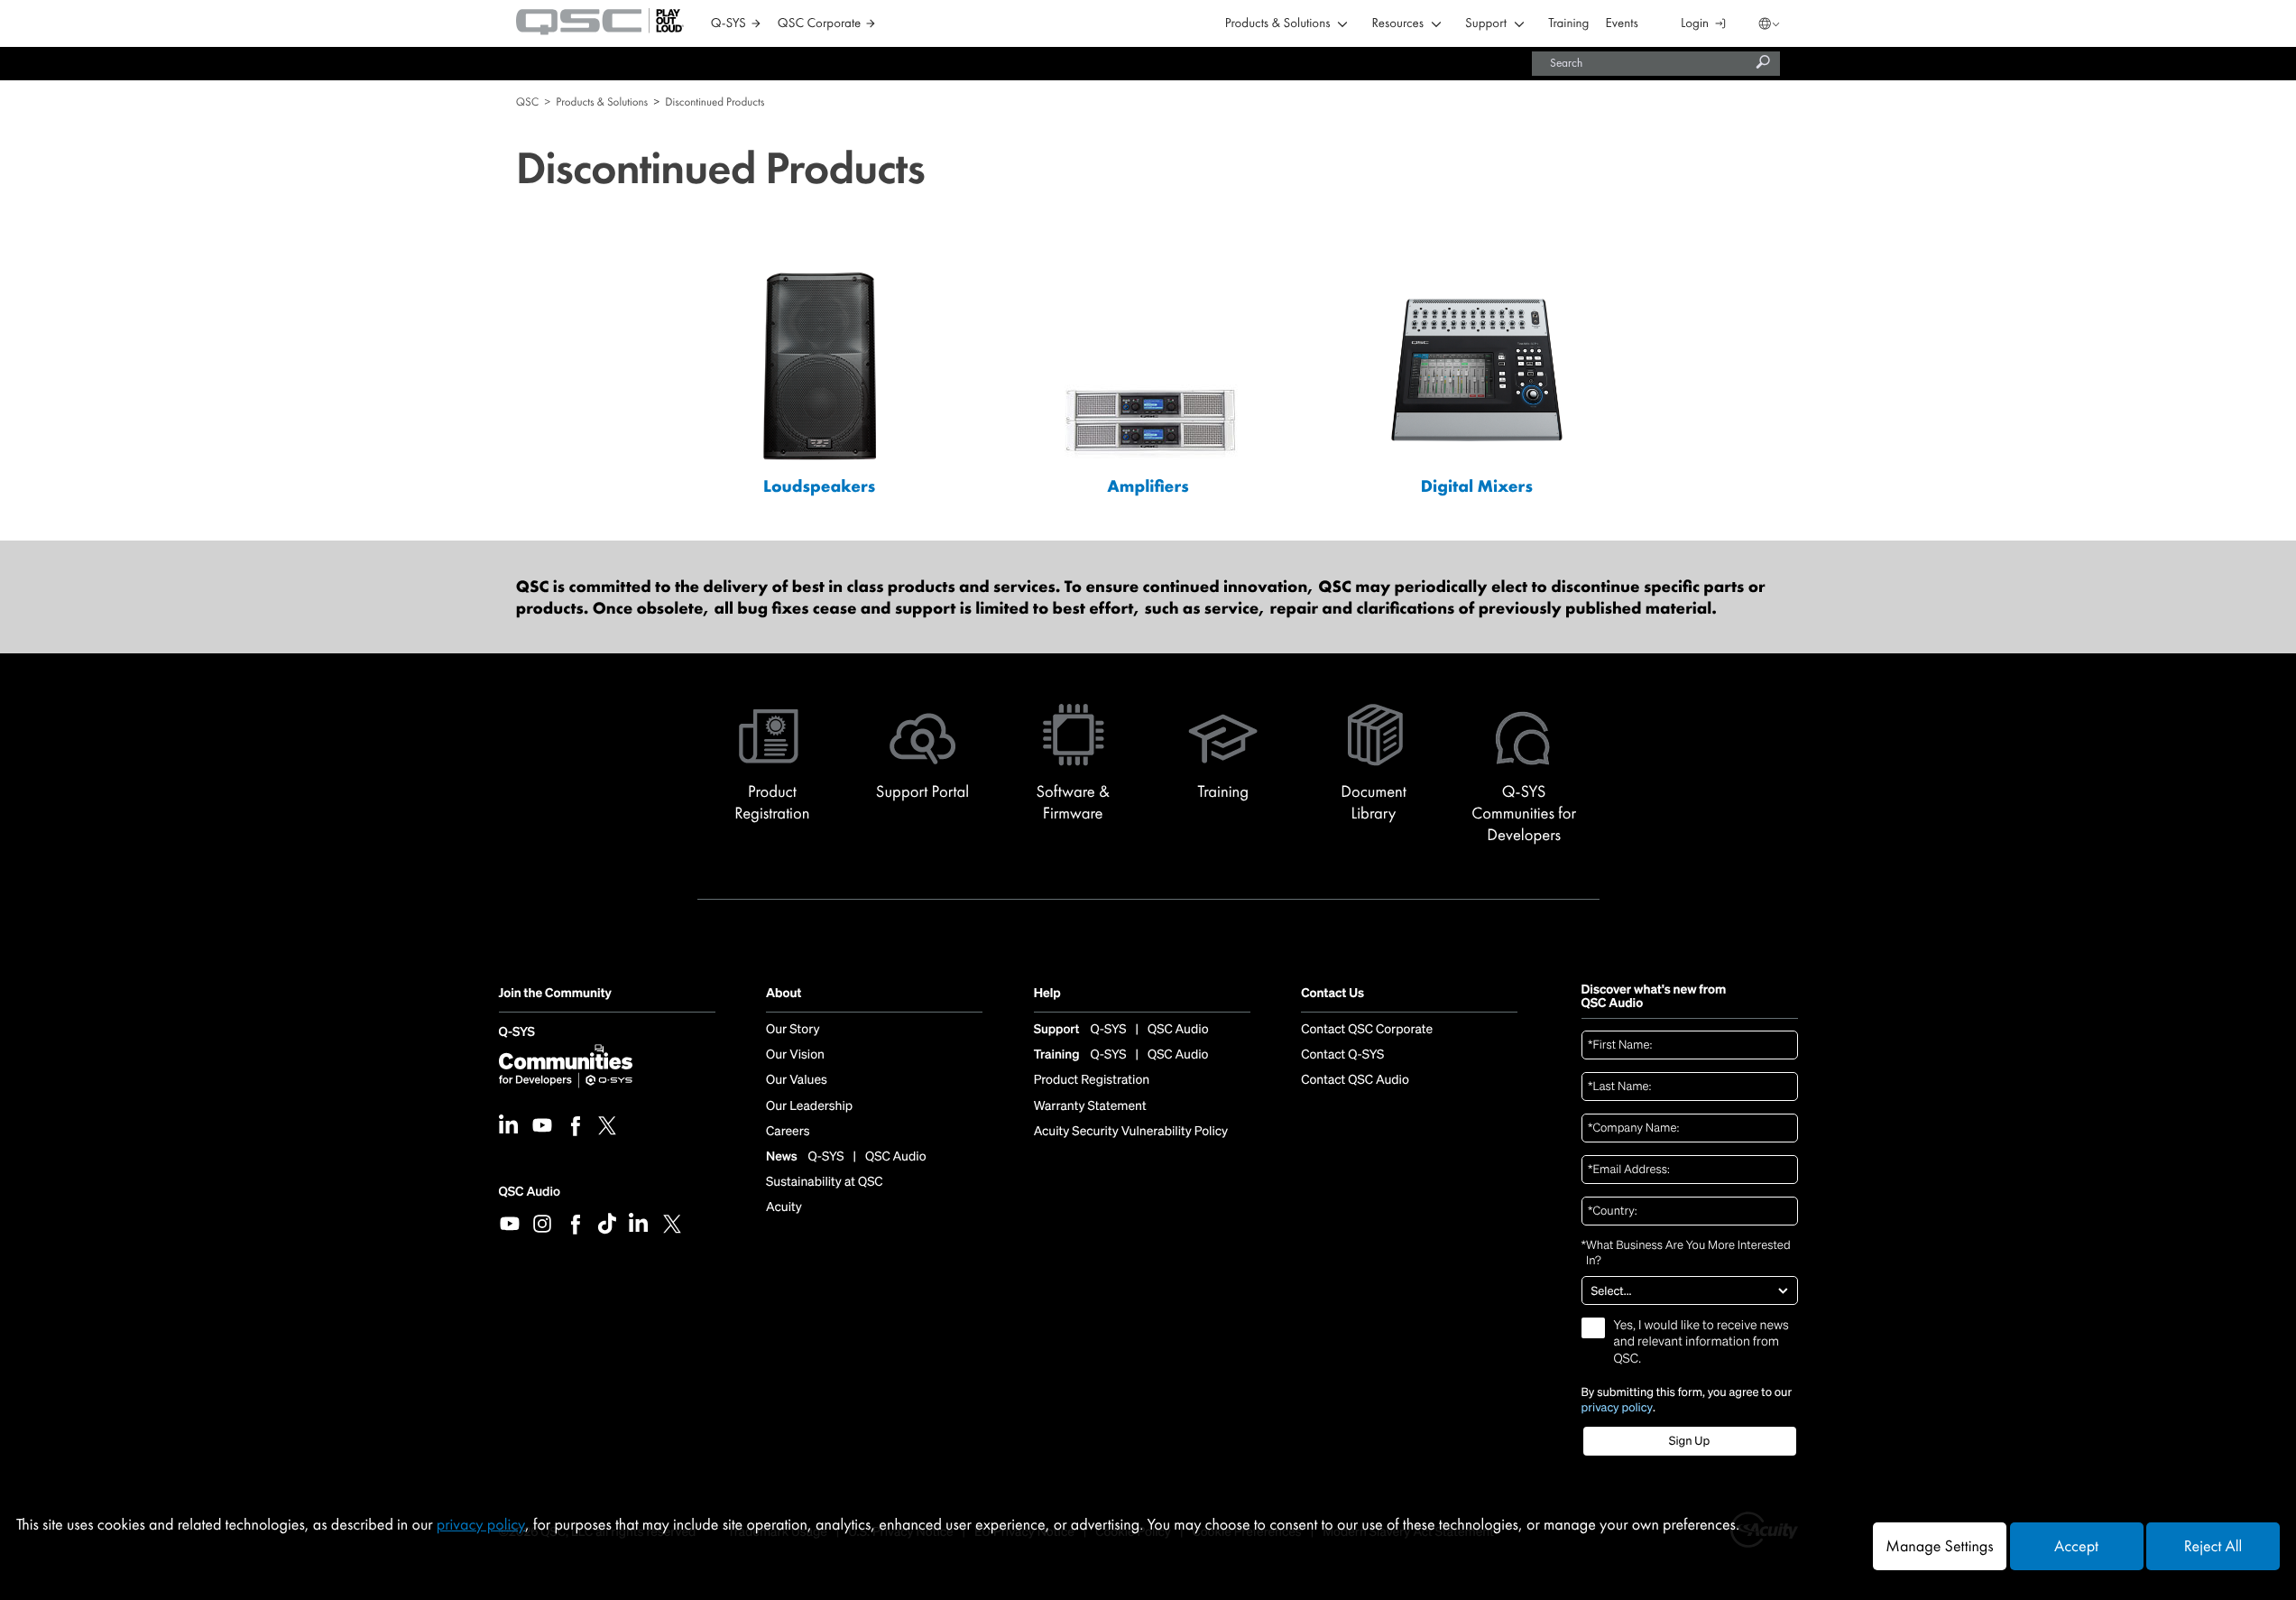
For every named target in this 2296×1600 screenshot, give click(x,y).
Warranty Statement (1090, 1106)
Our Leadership (809, 1106)
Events (1622, 24)
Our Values (797, 1080)
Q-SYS (517, 1033)
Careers (788, 1132)
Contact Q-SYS (1342, 1055)
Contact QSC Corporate (1367, 1030)
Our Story (793, 1030)
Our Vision (795, 1055)
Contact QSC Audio (1355, 1080)
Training (1568, 24)
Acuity (784, 1207)
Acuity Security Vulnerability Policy (1131, 1132)
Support (1486, 24)
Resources (1398, 24)
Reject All (2213, 1546)
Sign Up (1689, 1441)
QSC (527, 102)
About (784, 994)
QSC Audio (530, 1192)
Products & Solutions (1278, 24)
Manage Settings (1939, 1546)
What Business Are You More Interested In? (1686, 1253)
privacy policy (1618, 1408)
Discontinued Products (715, 102)
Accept (2076, 1546)
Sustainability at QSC (825, 1182)
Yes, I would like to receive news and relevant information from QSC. (1701, 1342)
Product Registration (1092, 1080)
